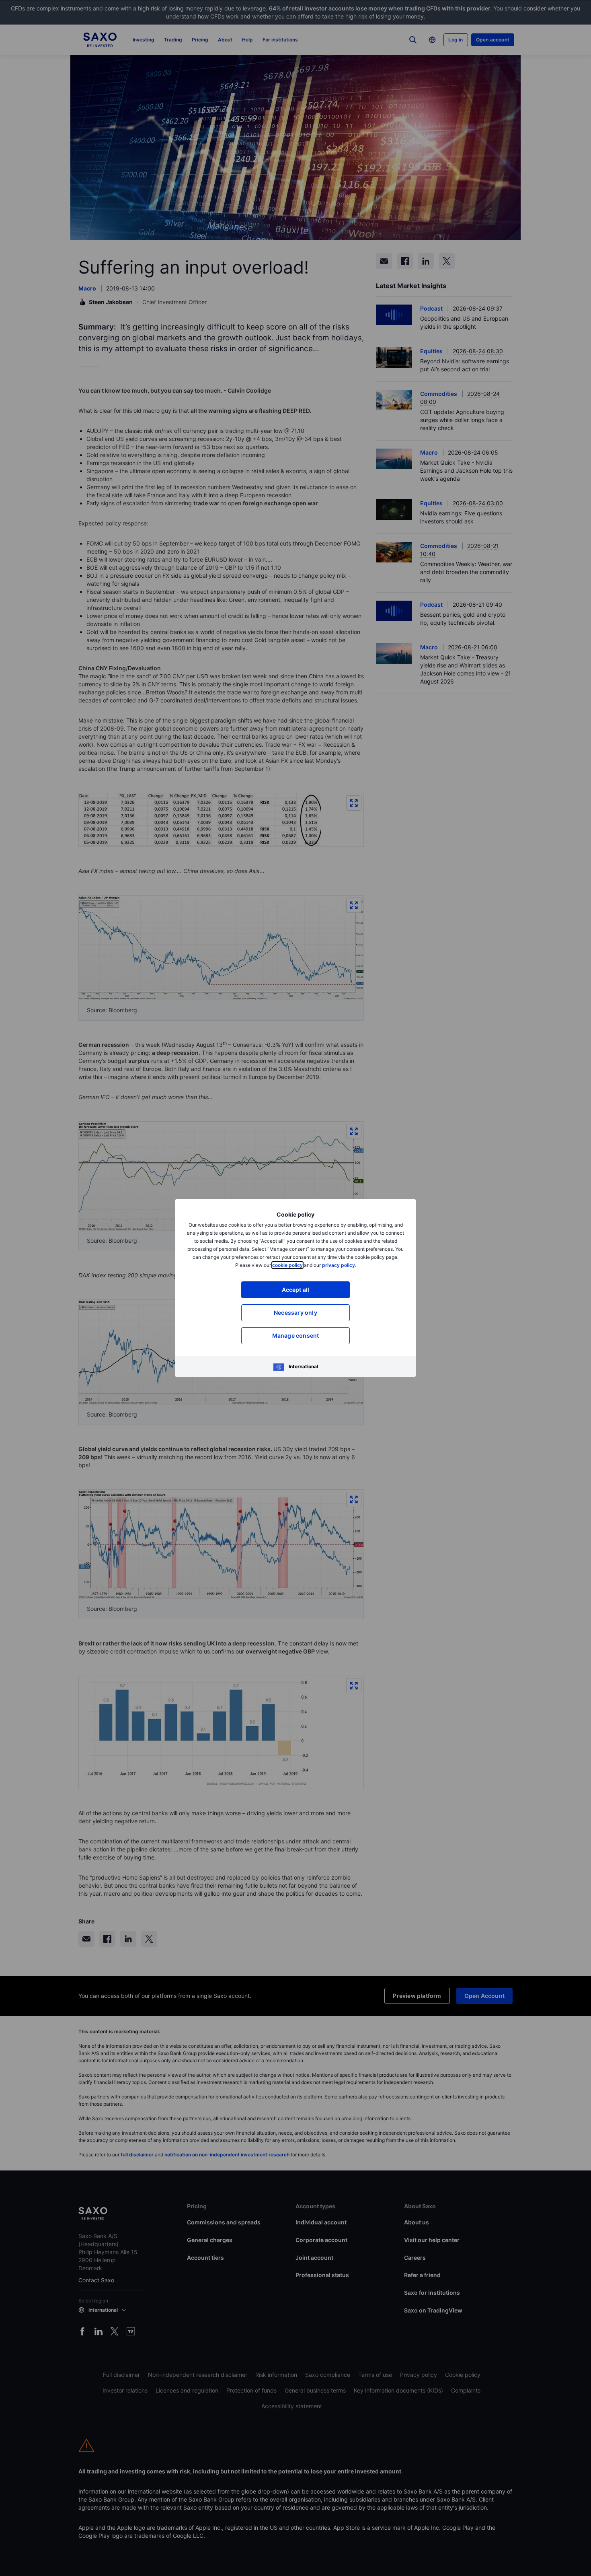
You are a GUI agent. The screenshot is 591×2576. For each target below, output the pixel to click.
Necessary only (295, 1313)
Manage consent (296, 1335)
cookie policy (287, 1265)
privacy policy (339, 1265)
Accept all (296, 1290)
